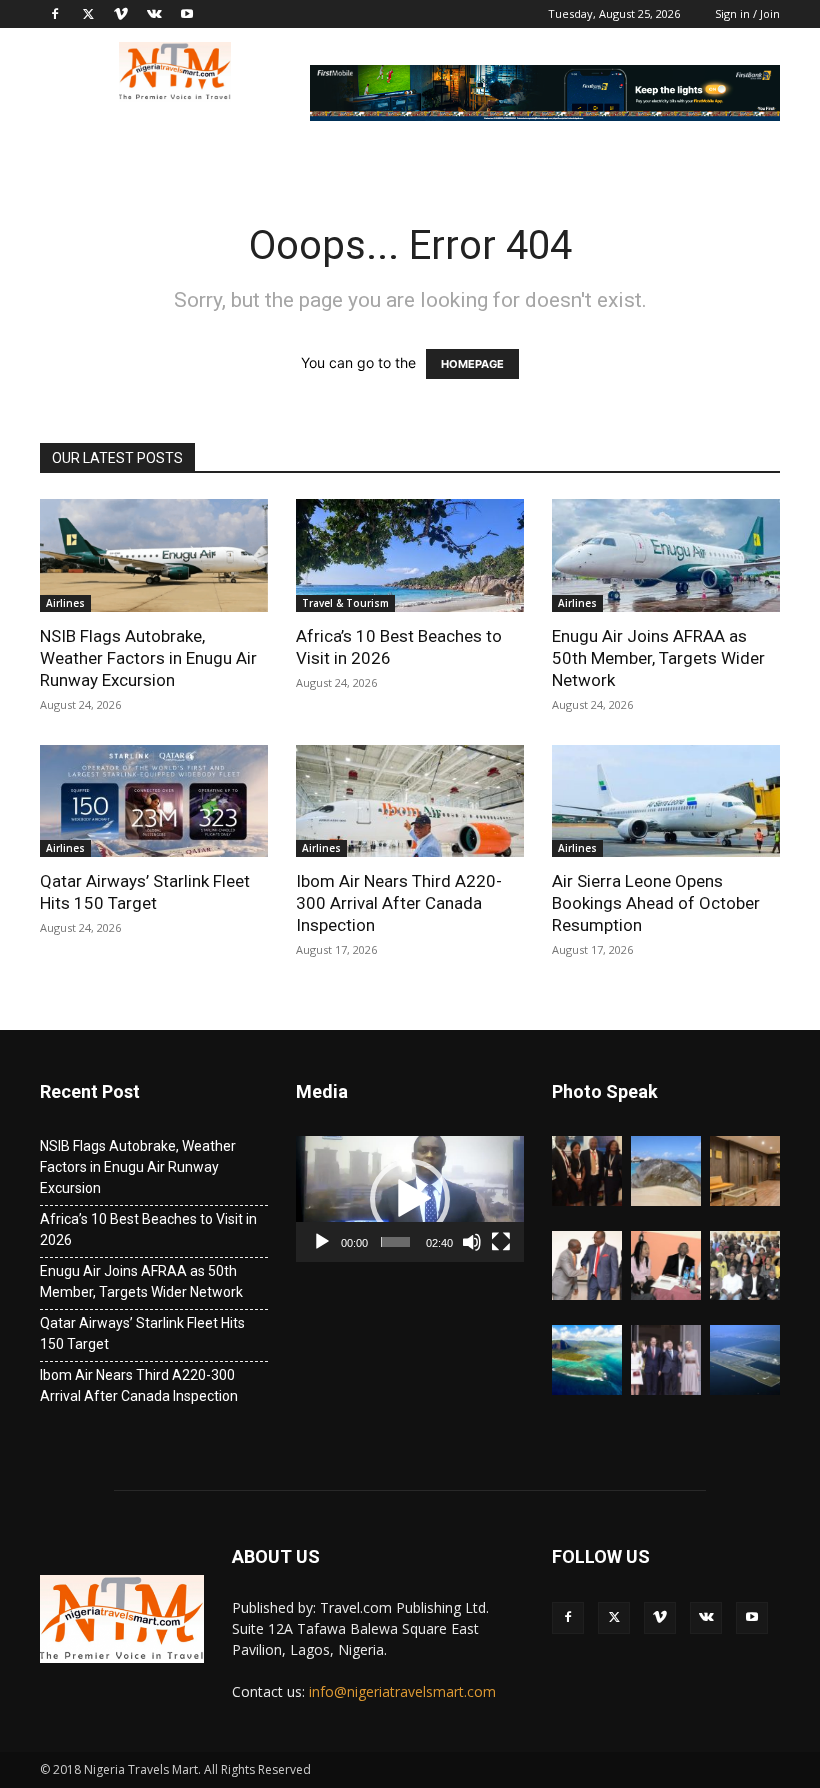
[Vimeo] (121, 14)
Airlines (65, 603)
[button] (410, 1199)
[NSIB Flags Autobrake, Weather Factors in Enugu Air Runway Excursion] (154, 555)
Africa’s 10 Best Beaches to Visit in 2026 (148, 1229)
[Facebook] (55, 14)
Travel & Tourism (345, 603)
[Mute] (472, 1242)
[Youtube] (187, 14)
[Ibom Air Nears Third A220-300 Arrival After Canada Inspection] (410, 801)
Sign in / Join (747, 13)
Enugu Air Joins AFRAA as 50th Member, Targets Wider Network (658, 658)
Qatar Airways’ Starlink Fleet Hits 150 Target (142, 1333)
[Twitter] (88, 14)
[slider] (395, 1242)
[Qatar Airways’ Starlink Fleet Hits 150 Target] (154, 801)
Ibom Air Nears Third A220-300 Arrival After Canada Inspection (399, 903)
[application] (410, 1198)
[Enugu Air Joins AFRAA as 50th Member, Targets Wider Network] (666, 555)
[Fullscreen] (501, 1242)
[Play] (322, 1242)
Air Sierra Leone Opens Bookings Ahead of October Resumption (656, 903)
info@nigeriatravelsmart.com (402, 1691)
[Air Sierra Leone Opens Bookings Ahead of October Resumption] (666, 801)
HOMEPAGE (472, 364)
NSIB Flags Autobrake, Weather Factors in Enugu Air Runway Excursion (148, 658)
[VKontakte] (154, 14)
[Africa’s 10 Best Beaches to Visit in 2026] (410, 555)
